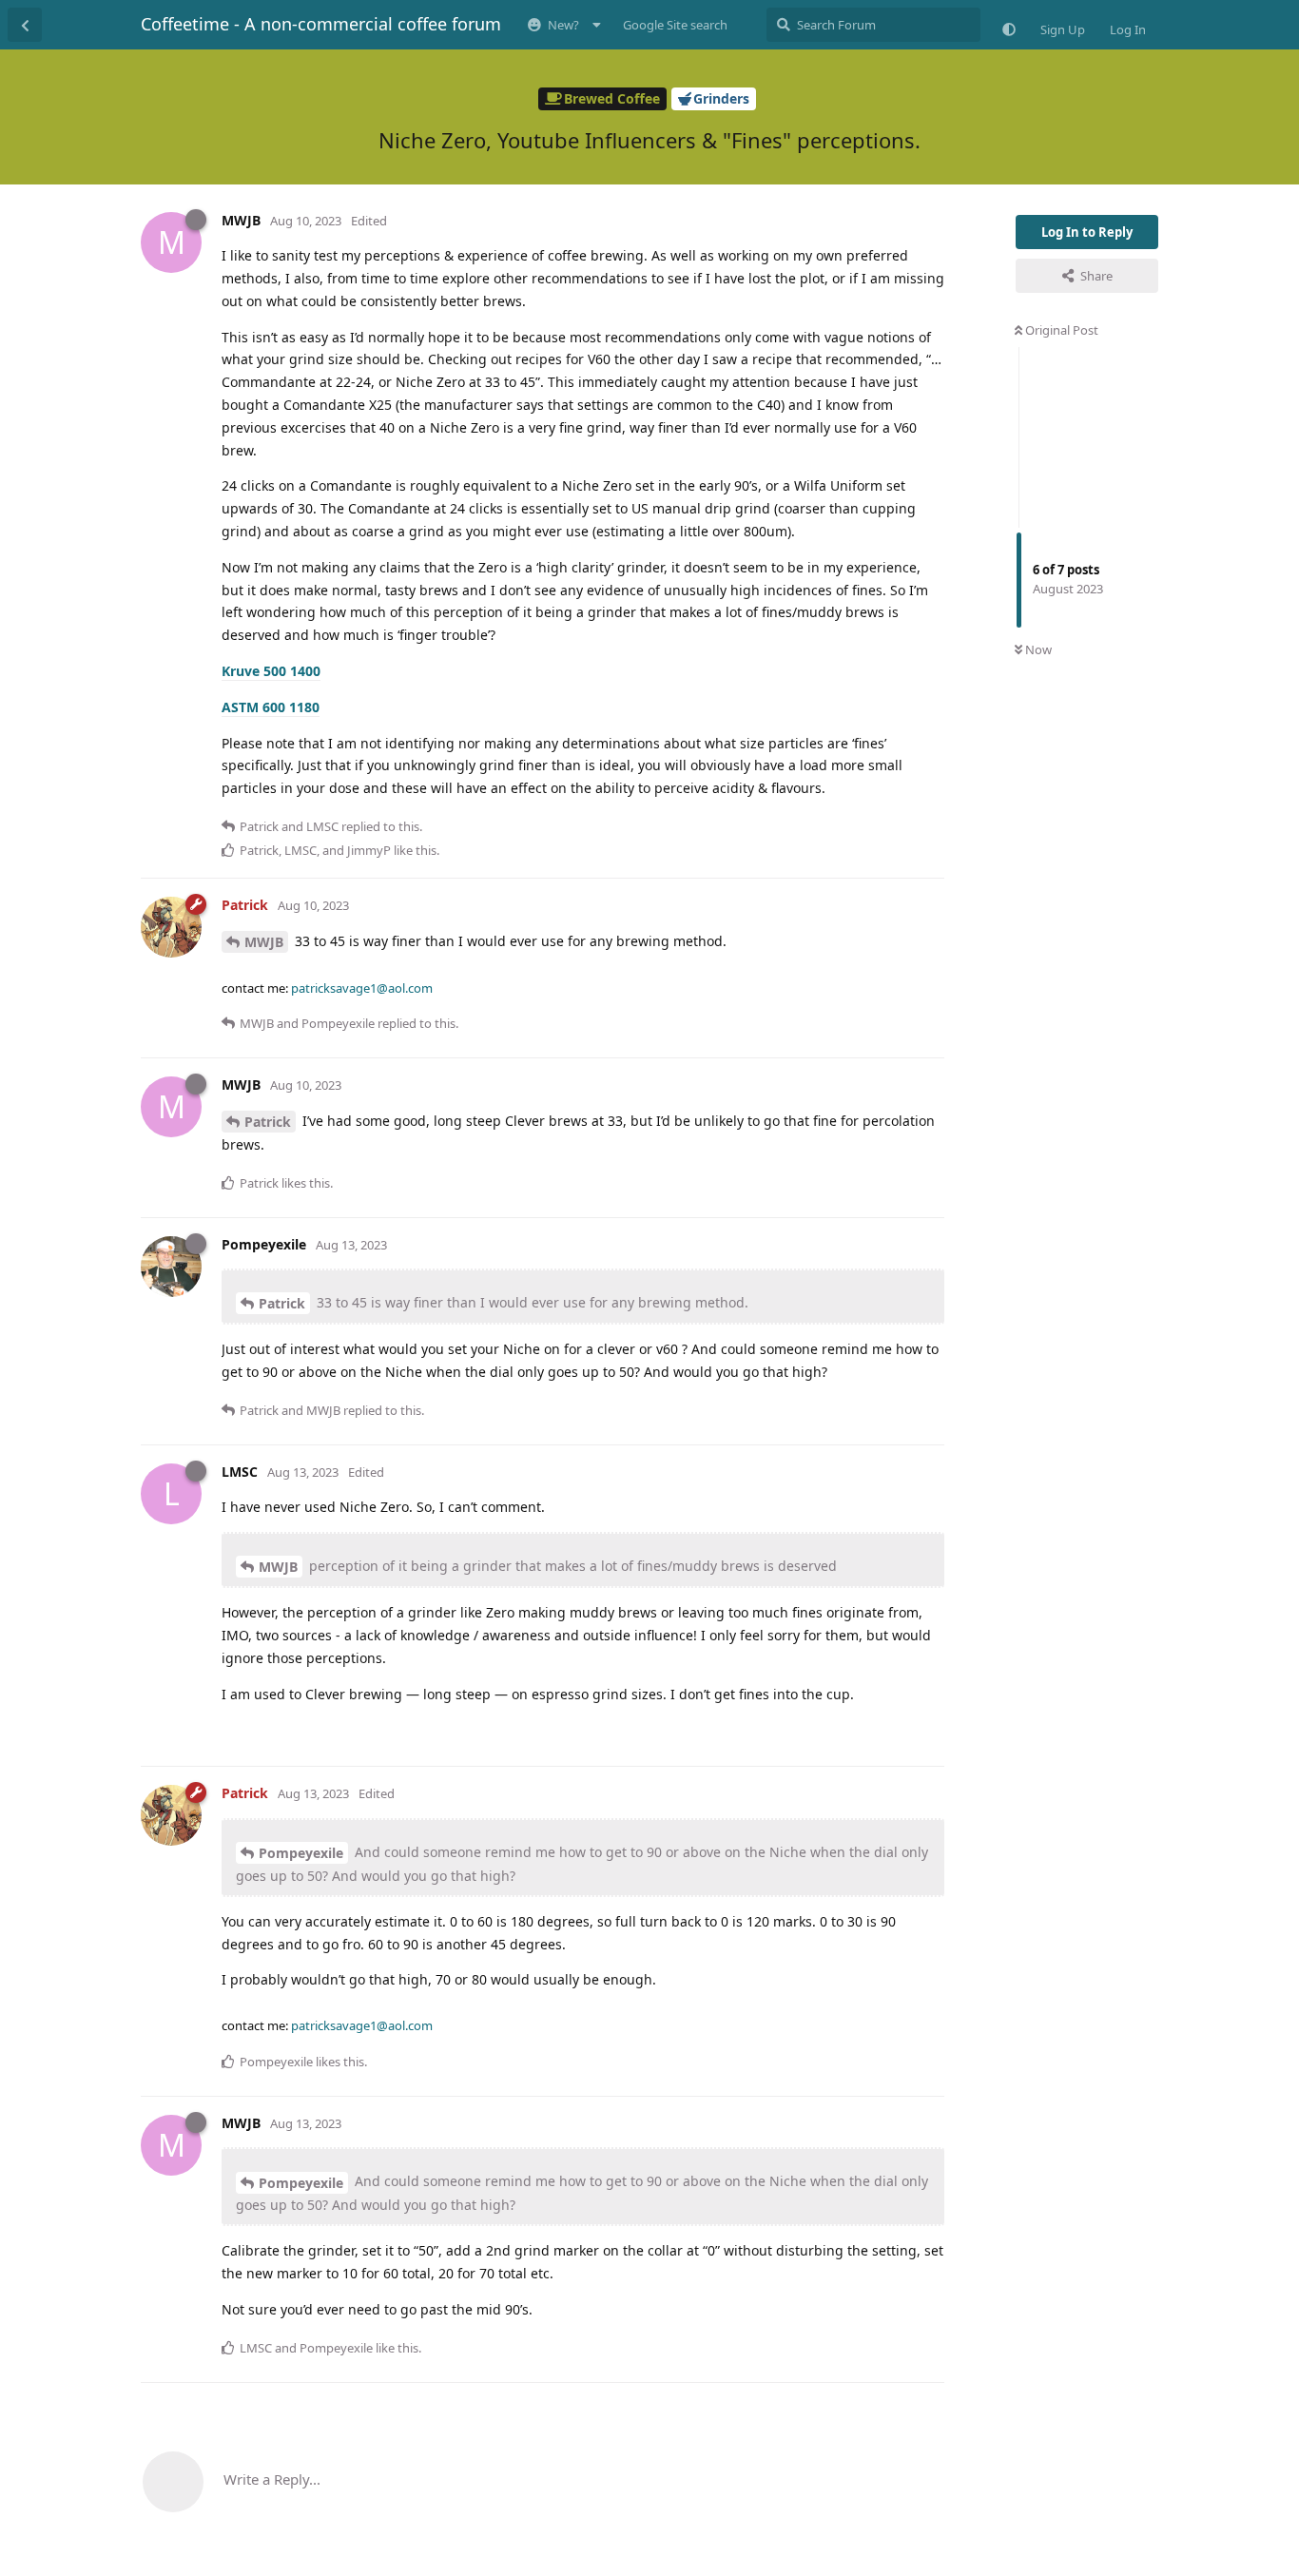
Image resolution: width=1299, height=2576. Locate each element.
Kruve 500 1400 (271, 671)
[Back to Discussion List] (25, 25)
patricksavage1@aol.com (362, 988)
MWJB (264, 942)
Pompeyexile (301, 1853)
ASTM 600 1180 (271, 707)
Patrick (268, 1122)
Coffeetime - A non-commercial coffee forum (321, 24)
